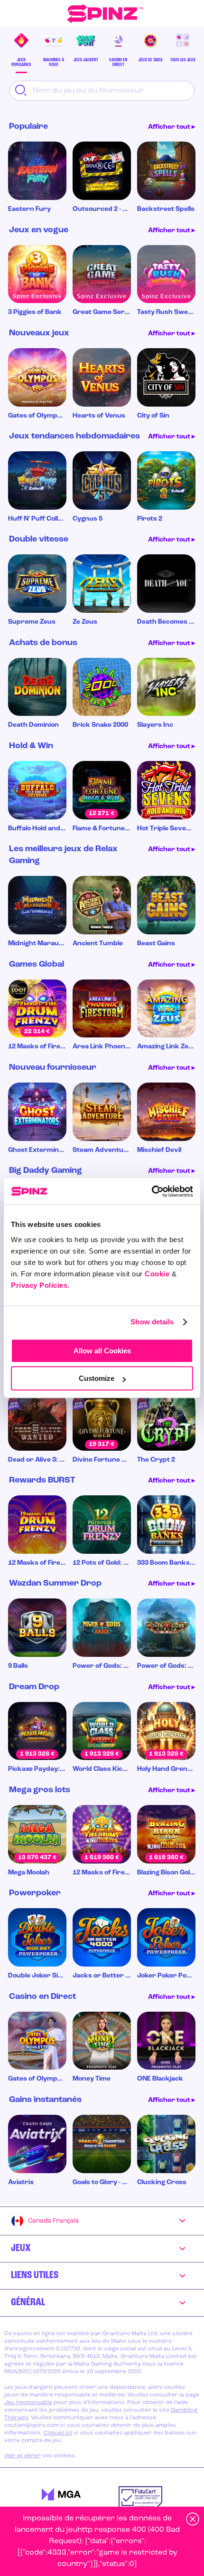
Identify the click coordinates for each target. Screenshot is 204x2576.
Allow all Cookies (102, 1351)
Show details (152, 1322)
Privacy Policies (39, 1285)
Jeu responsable (28, 2403)
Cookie (157, 1274)
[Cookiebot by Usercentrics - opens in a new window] (152, 1191)
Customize (97, 1378)
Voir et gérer (23, 2456)
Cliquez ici (58, 2433)
